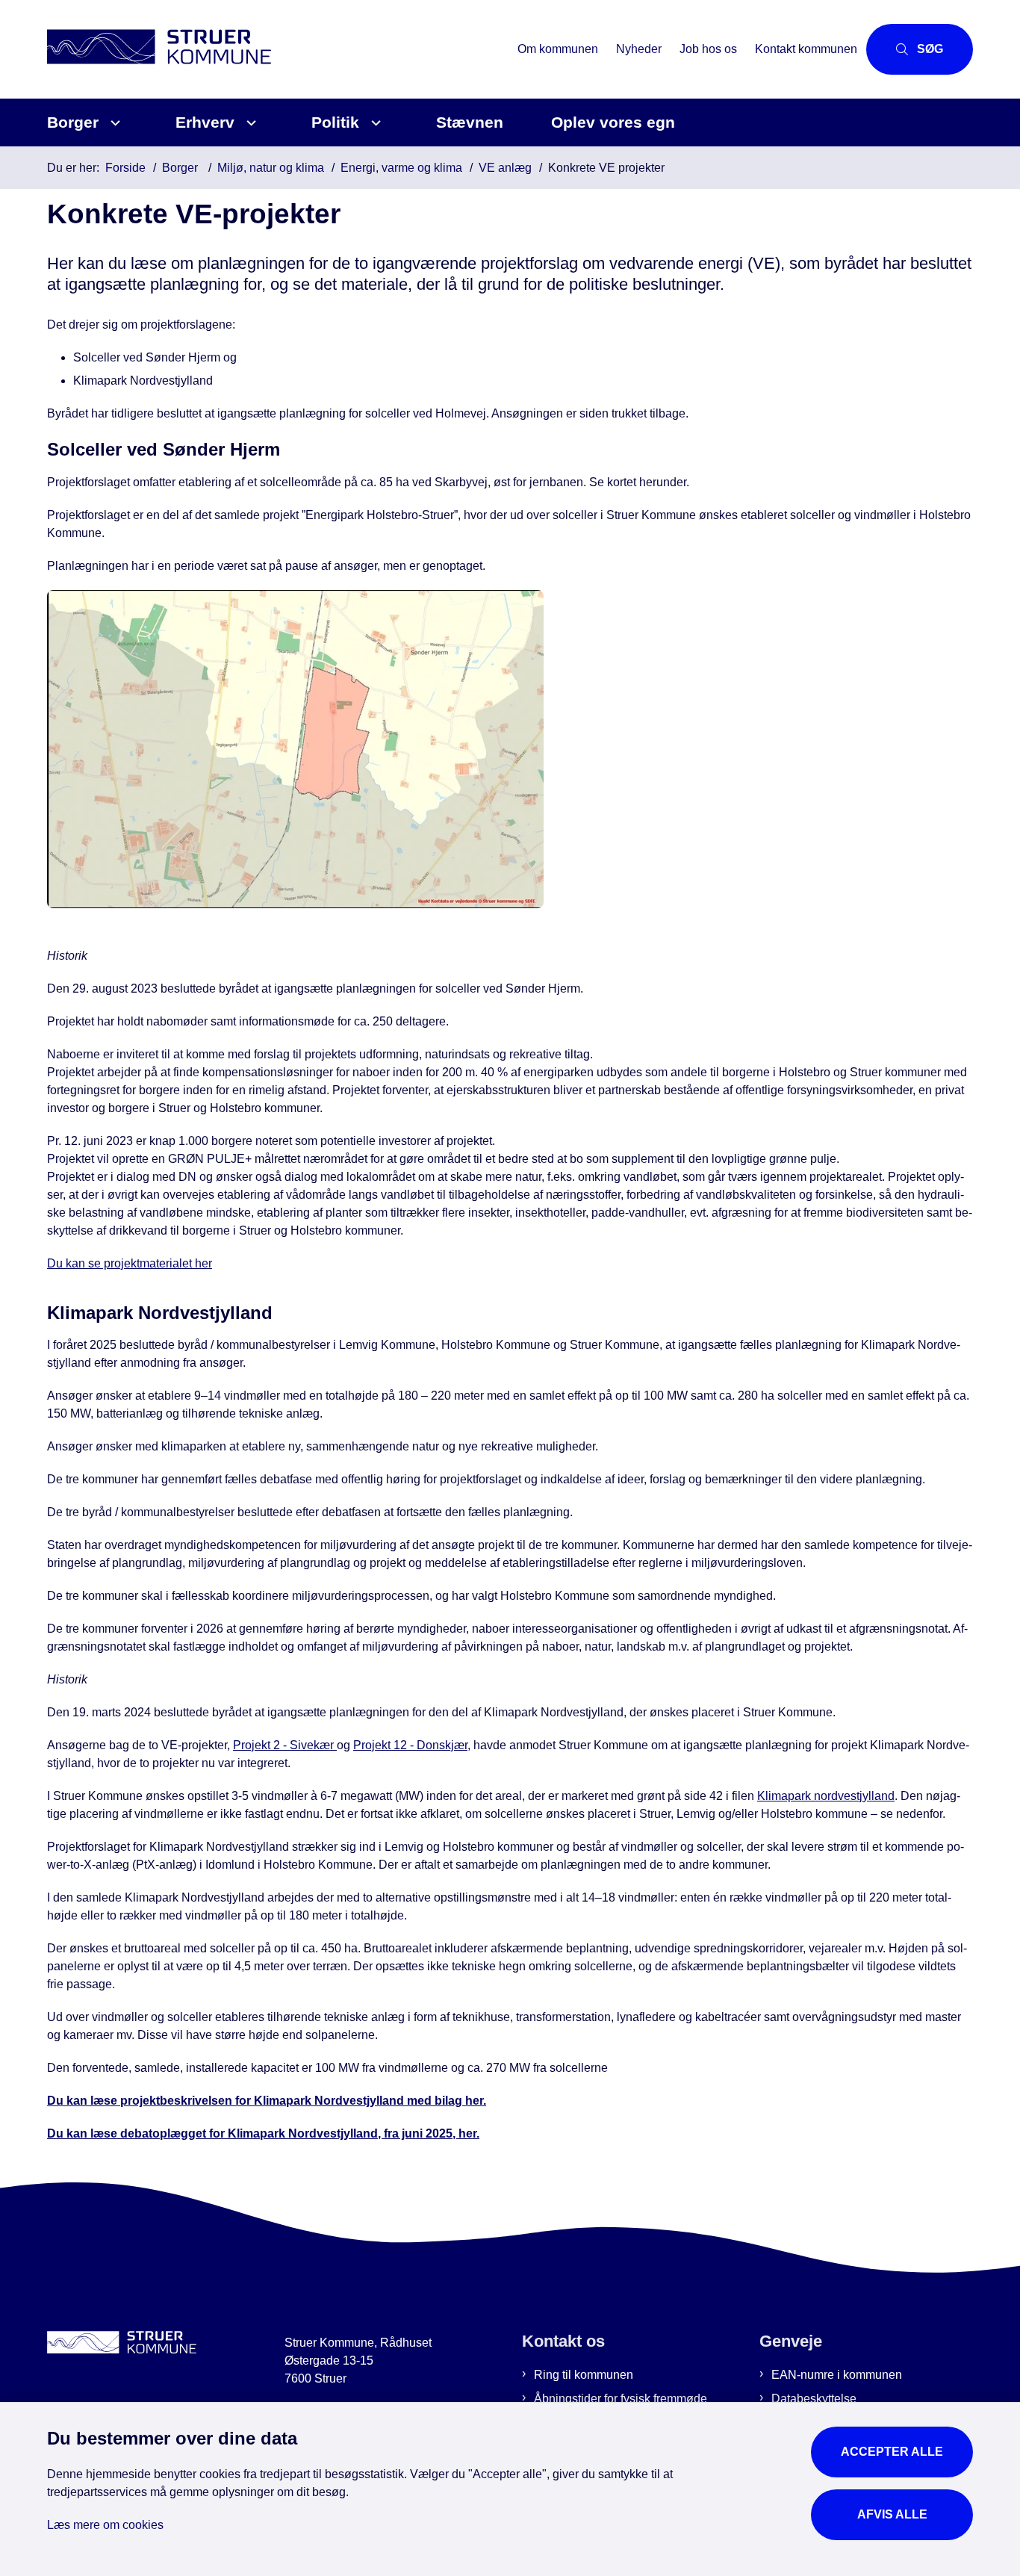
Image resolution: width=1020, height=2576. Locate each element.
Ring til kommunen (584, 2375)
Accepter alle (892, 2452)
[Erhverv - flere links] (249, 123)
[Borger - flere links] (113, 123)
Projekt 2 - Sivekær (285, 1745)
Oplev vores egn (613, 122)
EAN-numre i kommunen (837, 2375)
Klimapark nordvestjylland (826, 1796)
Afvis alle (892, 2514)
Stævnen (470, 122)
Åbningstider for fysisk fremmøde (621, 2399)
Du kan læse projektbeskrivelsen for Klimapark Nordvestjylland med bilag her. (267, 2101)
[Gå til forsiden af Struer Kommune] (278, 49)
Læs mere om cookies (105, 2525)
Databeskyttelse (814, 2399)
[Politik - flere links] (374, 123)
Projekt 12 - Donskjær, (412, 1745)
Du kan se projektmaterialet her (130, 1263)
